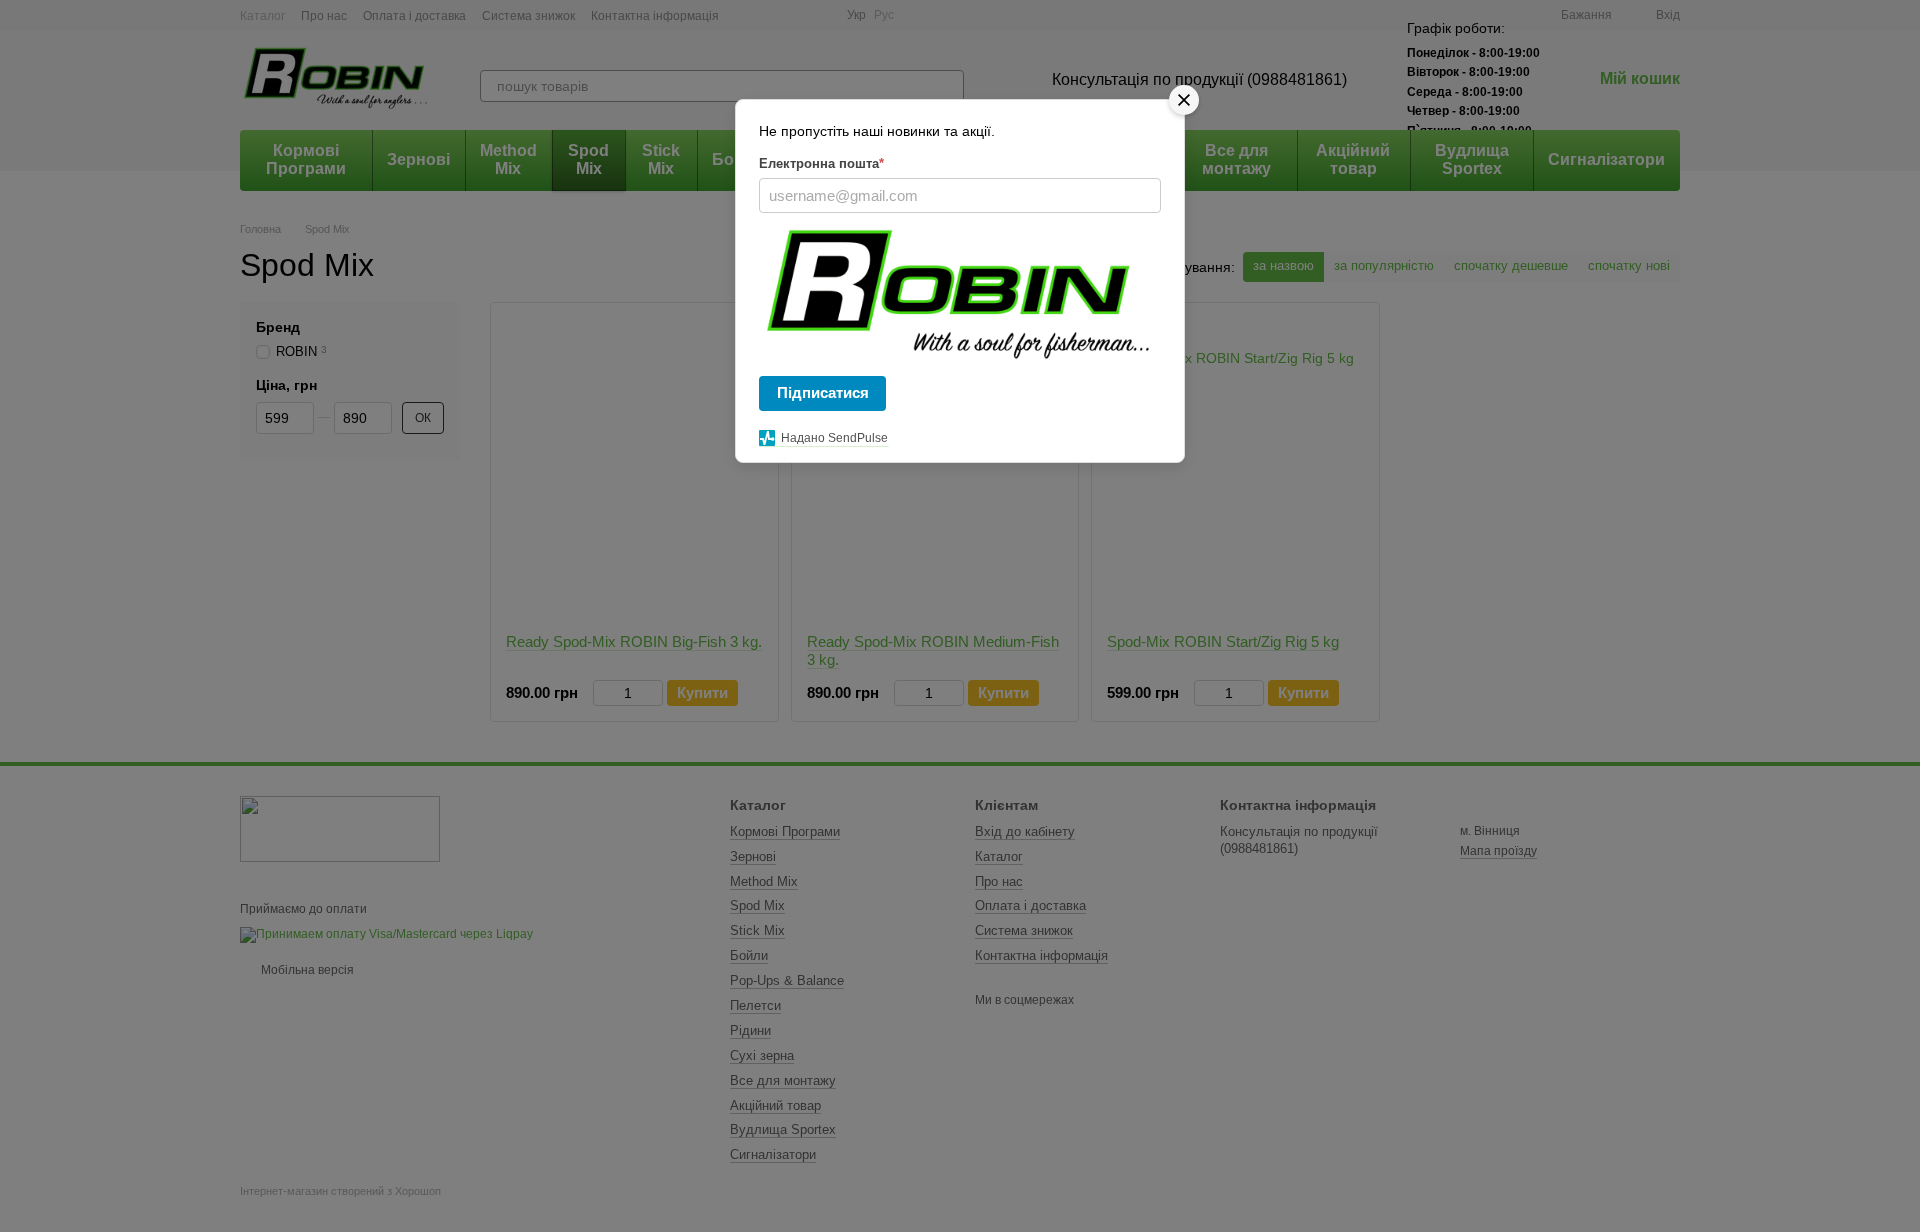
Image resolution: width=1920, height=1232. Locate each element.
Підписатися (823, 392)
